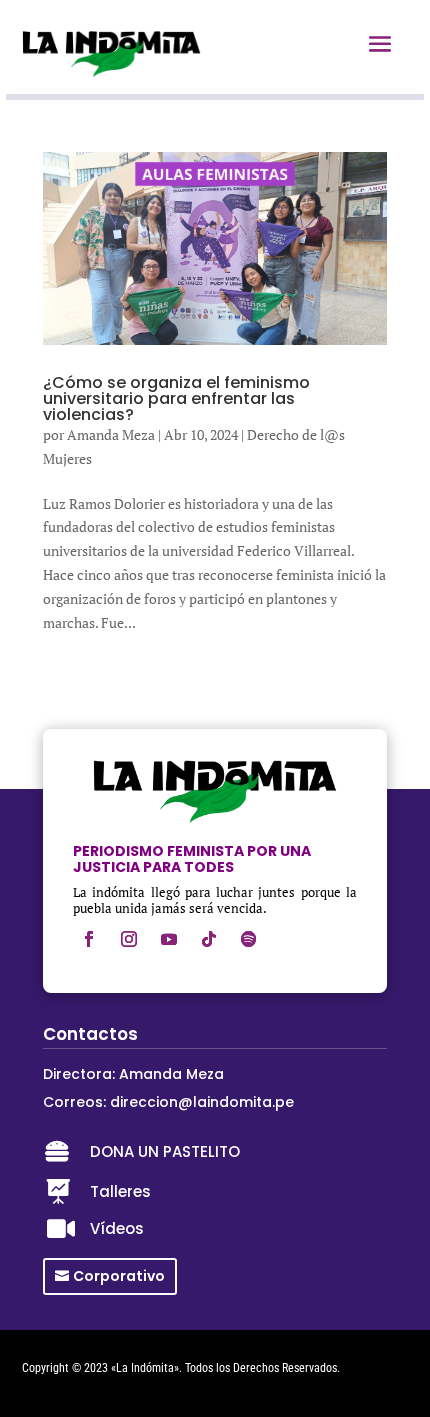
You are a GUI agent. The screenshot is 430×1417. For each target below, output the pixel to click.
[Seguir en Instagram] (129, 939)
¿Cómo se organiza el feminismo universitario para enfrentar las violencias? (176, 398)
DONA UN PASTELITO (165, 1151)
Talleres (120, 1191)
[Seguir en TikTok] (209, 939)
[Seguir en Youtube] (169, 939)
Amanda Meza (111, 434)
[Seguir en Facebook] (89, 939)
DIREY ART (47, 1384)
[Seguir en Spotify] (249, 939)
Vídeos (117, 1228)
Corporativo (119, 1276)
